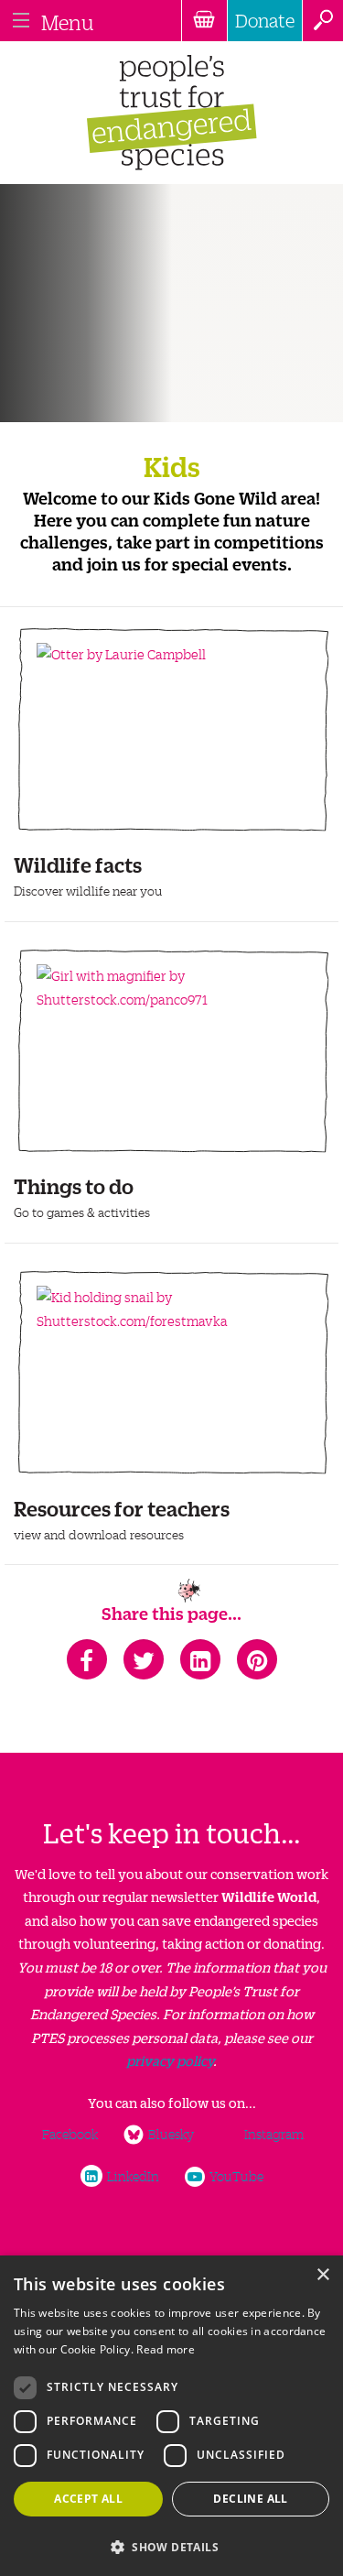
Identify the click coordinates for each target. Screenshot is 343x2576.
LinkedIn (133, 2176)
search (322, 21)
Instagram (274, 2134)
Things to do (74, 1185)
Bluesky (171, 2134)
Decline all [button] (250, 2499)
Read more (166, 2349)
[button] (171, 2545)
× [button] (322, 2275)
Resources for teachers (122, 1507)
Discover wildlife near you (88, 891)
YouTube (236, 2176)
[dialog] (171, 2416)
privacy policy (170, 2060)
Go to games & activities (82, 1212)
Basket (204, 21)
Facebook (70, 2134)
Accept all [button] (88, 2499)
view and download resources (99, 1534)
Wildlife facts (78, 863)
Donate (265, 20)
